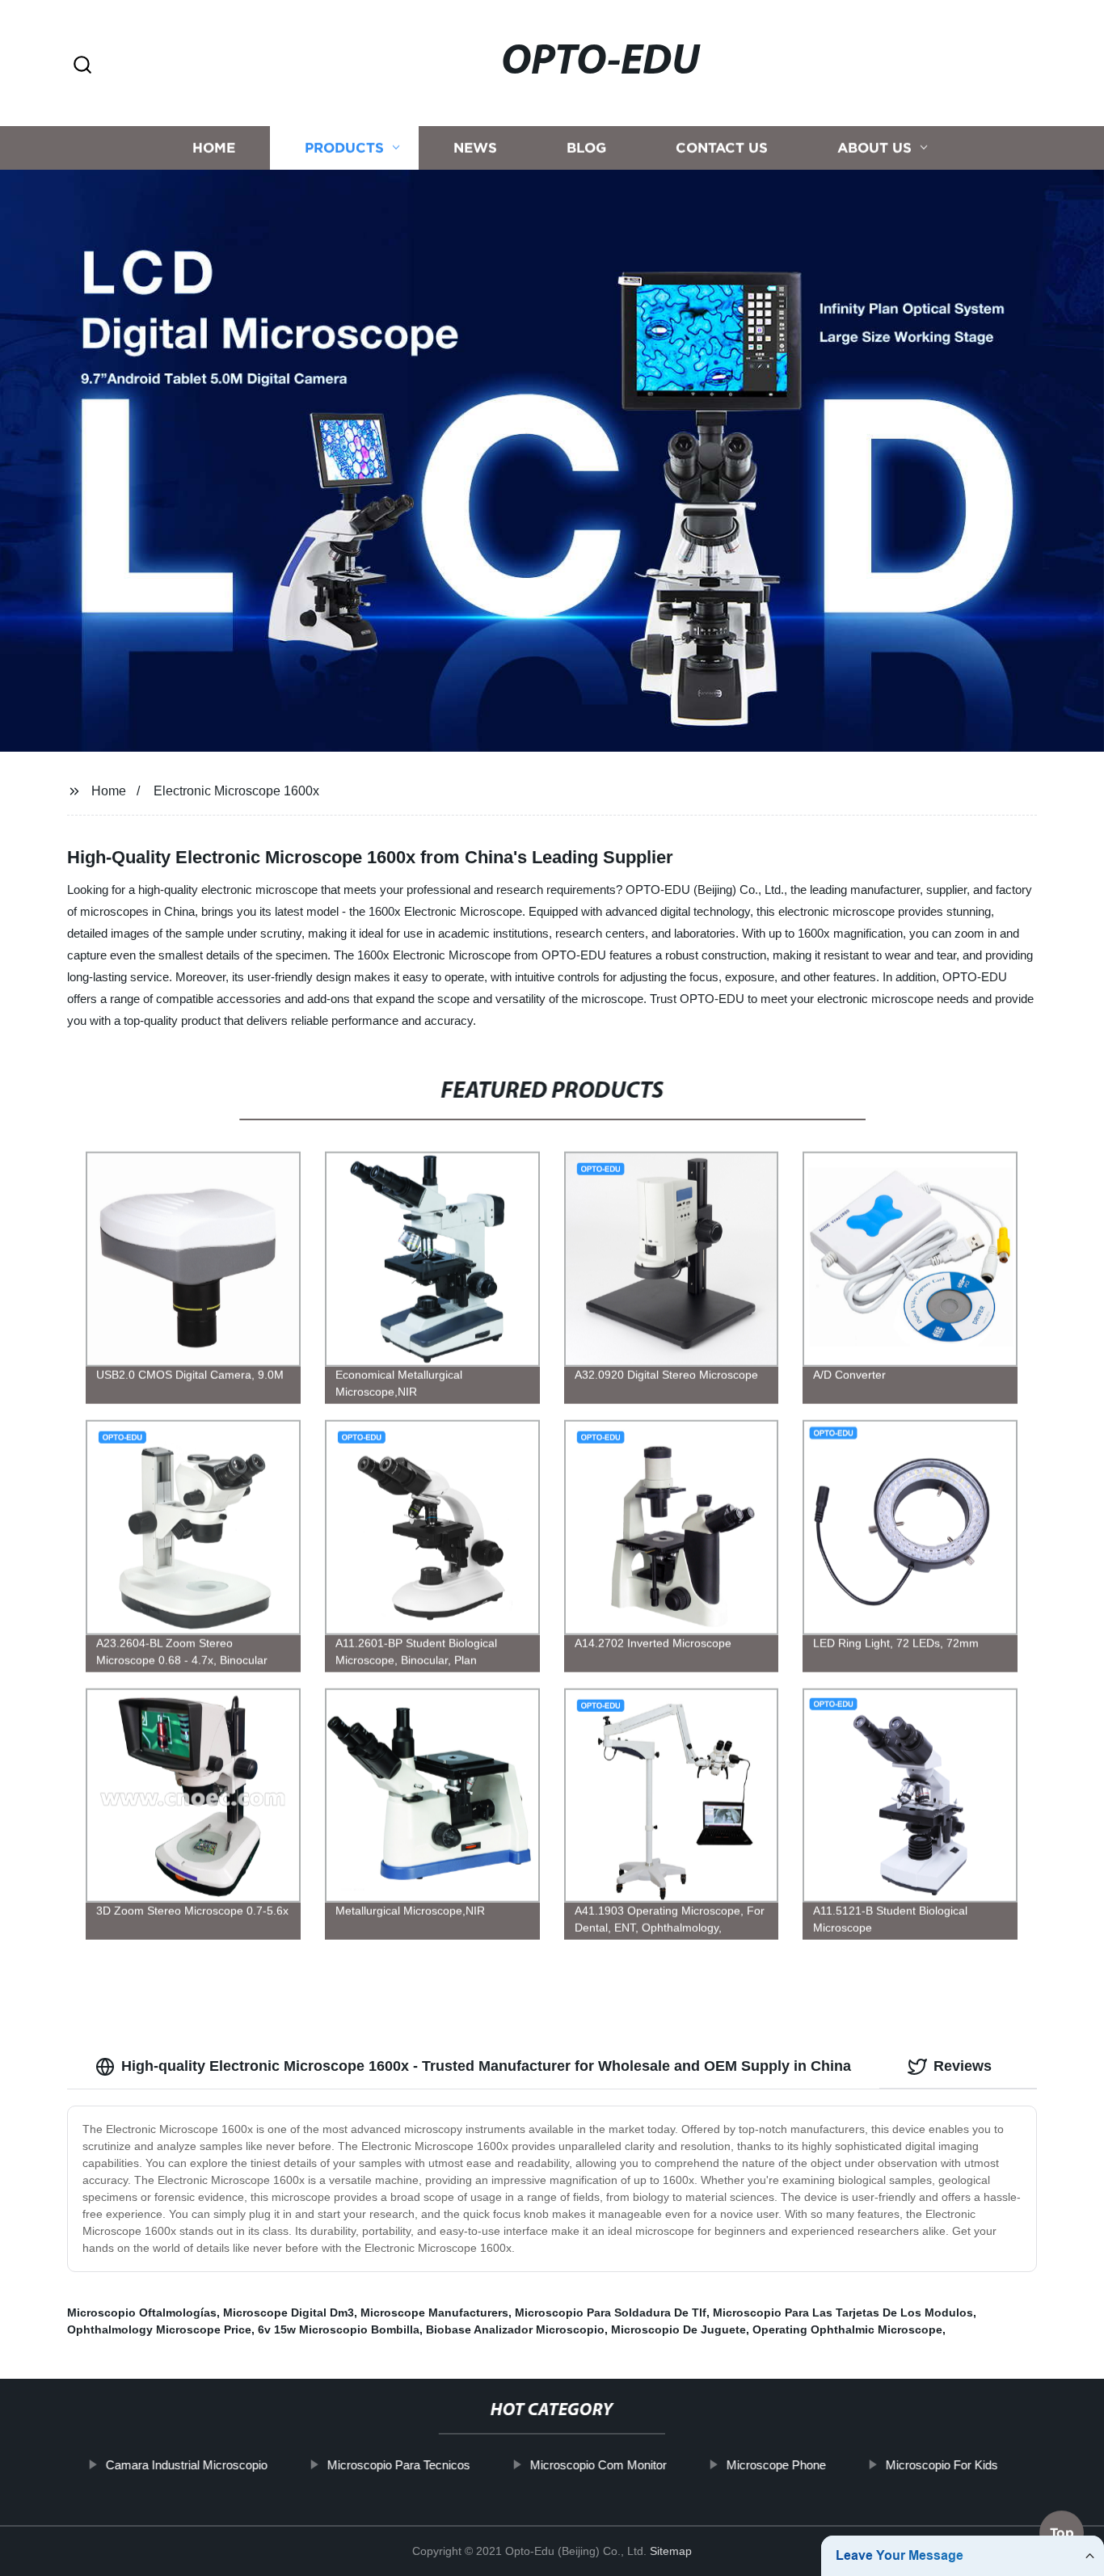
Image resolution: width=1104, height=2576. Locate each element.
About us (874, 148)
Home (214, 148)
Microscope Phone (776, 2465)
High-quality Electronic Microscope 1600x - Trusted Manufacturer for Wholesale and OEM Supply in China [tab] (486, 2066)
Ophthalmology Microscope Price (159, 2329)
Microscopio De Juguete (678, 2329)
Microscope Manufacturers (434, 2312)
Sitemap (671, 2551)
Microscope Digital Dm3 (289, 2312)
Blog (586, 148)
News (475, 148)
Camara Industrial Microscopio (187, 2465)
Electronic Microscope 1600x (236, 791)
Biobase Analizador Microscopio (515, 2329)
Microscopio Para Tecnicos (399, 2465)
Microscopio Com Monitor (598, 2465)
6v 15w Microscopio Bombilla (339, 2329)
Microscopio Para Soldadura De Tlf (611, 2312)
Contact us (722, 148)
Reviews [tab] (963, 2066)
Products (344, 148)
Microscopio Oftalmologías (142, 2312)
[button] (82, 66)
